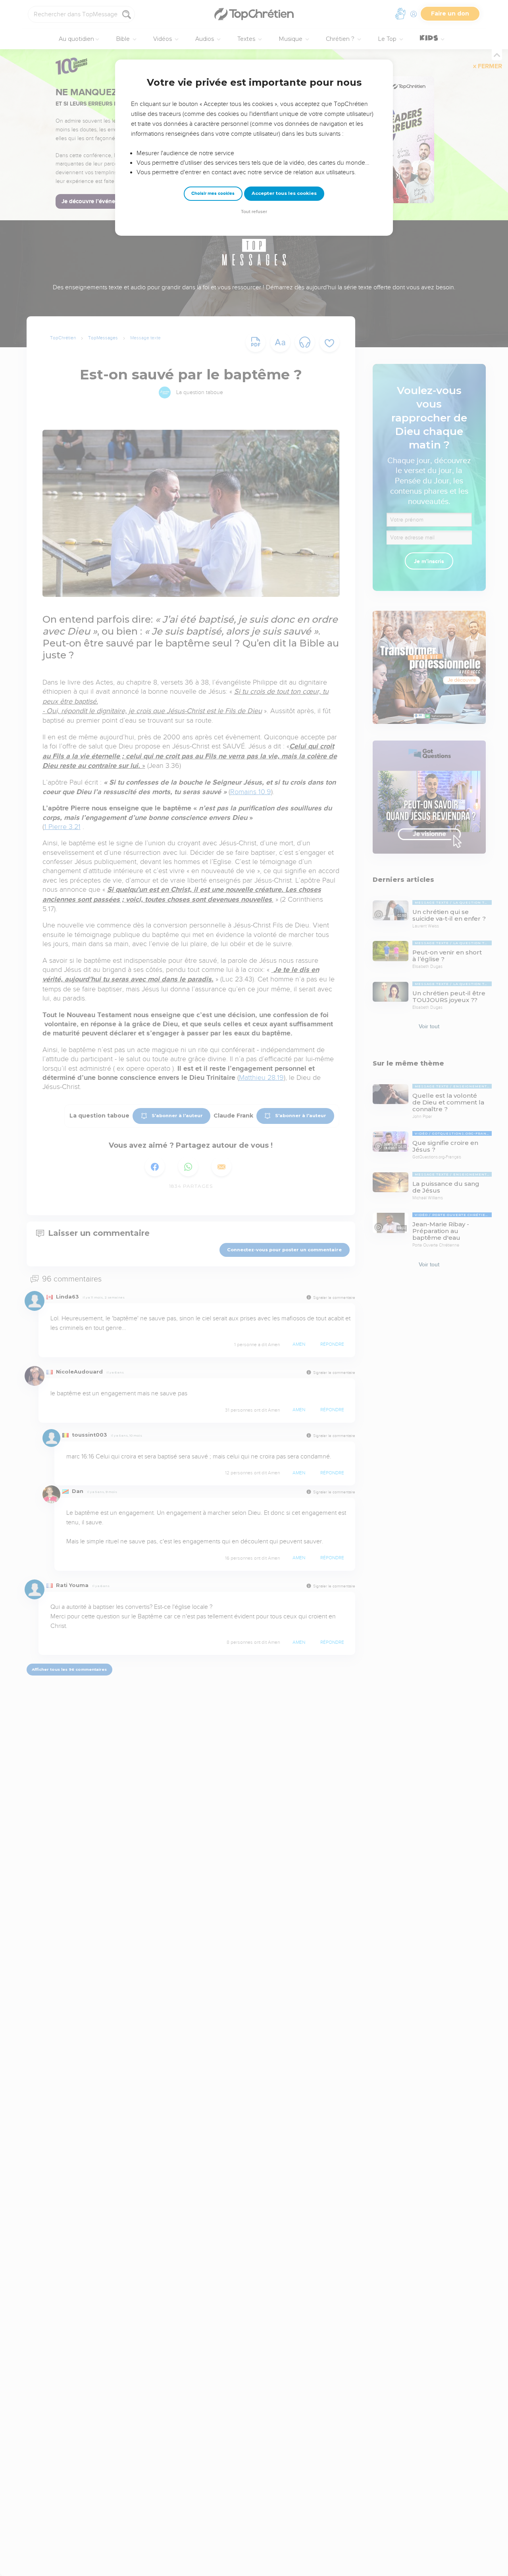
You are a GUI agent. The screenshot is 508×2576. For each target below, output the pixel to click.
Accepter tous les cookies (284, 193)
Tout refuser (254, 212)
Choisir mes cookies (213, 193)
